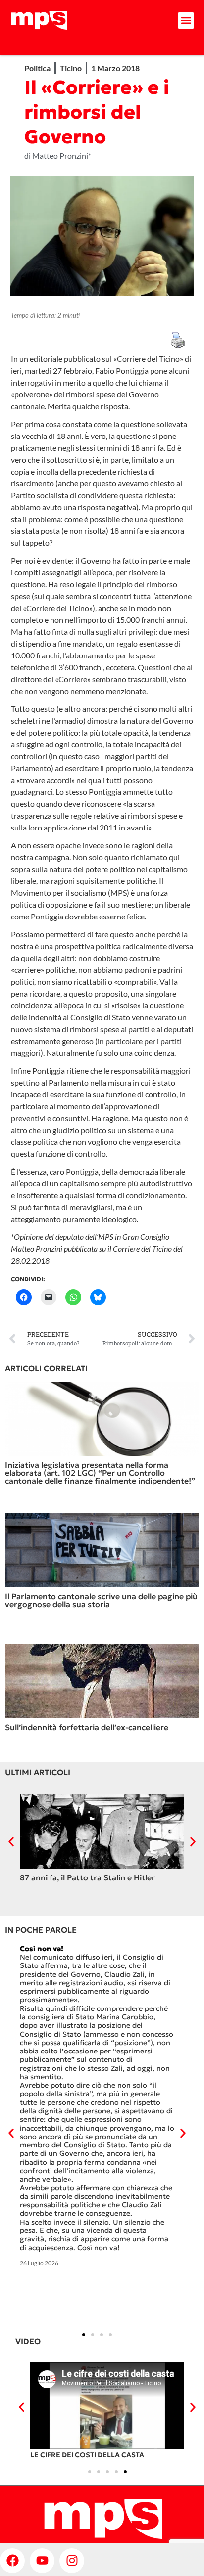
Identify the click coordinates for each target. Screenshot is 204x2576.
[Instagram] (72, 2561)
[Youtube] (42, 2561)
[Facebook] (12, 2561)
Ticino (71, 68)
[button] (186, 21)
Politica (37, 68)
